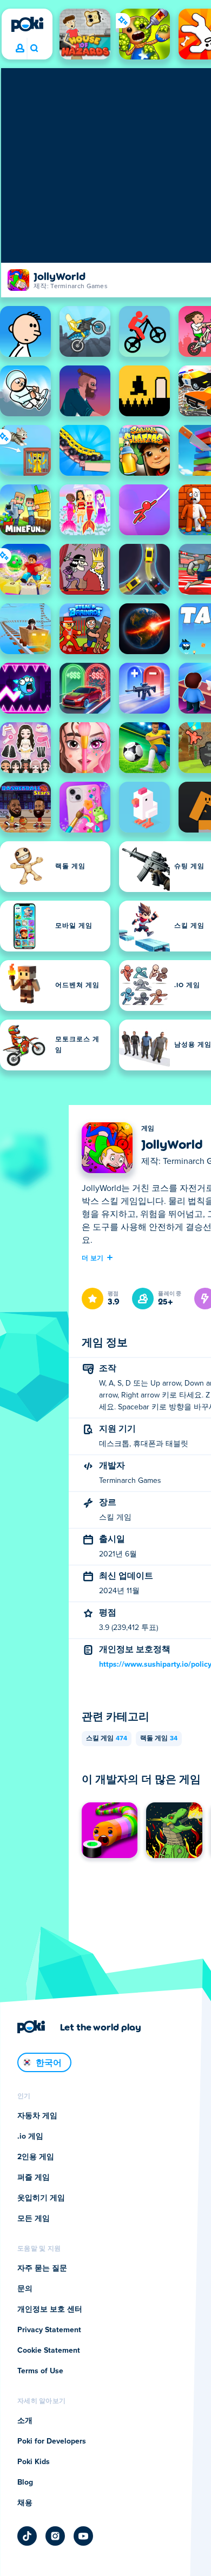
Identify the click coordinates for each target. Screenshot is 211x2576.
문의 (25, 2289)
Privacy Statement (49, 2330)
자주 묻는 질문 (42, 2268)
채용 (25, 2503)
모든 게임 (34, 2219)
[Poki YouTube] (83, 2536)
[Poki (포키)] (27, 24)
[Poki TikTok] (27, 2536)
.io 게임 (30, 2136)
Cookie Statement (49, 2351)
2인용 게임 (36, 2157)
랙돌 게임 (159, 1739)
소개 (25, 2421)
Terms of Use (40, 2371)
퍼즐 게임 (34, 2178)
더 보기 (93, 1257)
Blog (25, 2482)
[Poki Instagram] (55, 2536)
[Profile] (20, 49)
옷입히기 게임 (41, 2198)
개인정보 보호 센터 (50, 2309)
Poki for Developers (52, 2441)
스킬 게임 (107, 1739)
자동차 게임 (37, 2116)
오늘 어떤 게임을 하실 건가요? (34, 49)
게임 (148, 1129)
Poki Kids (34, 2462)
